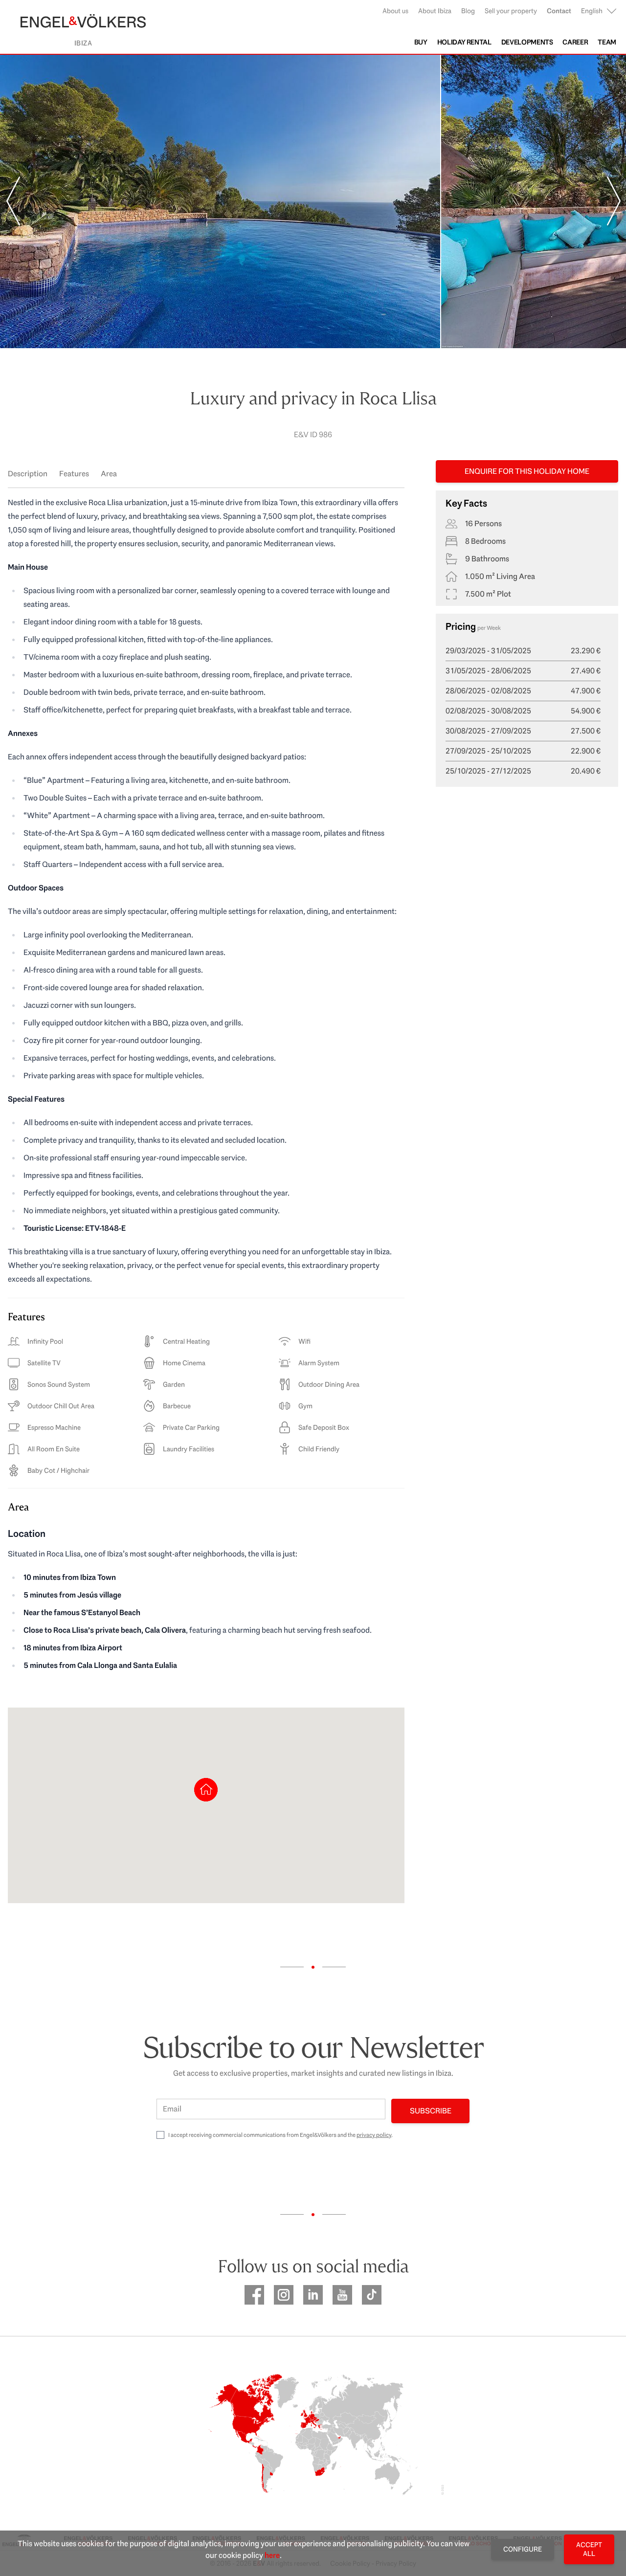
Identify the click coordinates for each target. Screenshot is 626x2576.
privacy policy (374, 2135)
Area (109, 474)
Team (607, 42)
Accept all (589, 2549)
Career (575, 42)
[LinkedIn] (313, 2295)
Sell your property (511, 11)
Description (28, 474)
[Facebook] (254, 2295)
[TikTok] (372, 2295)
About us (395, 11)
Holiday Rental (464, 42)
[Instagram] (284, 2295)
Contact (559, 11)
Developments (527, 42)
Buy (421, 42)
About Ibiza (435, 11)
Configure (523, 2549)
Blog (468, 11)
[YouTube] (342, 2295)
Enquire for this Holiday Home (527, 471)
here (272, 2555)
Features (74, 474)
